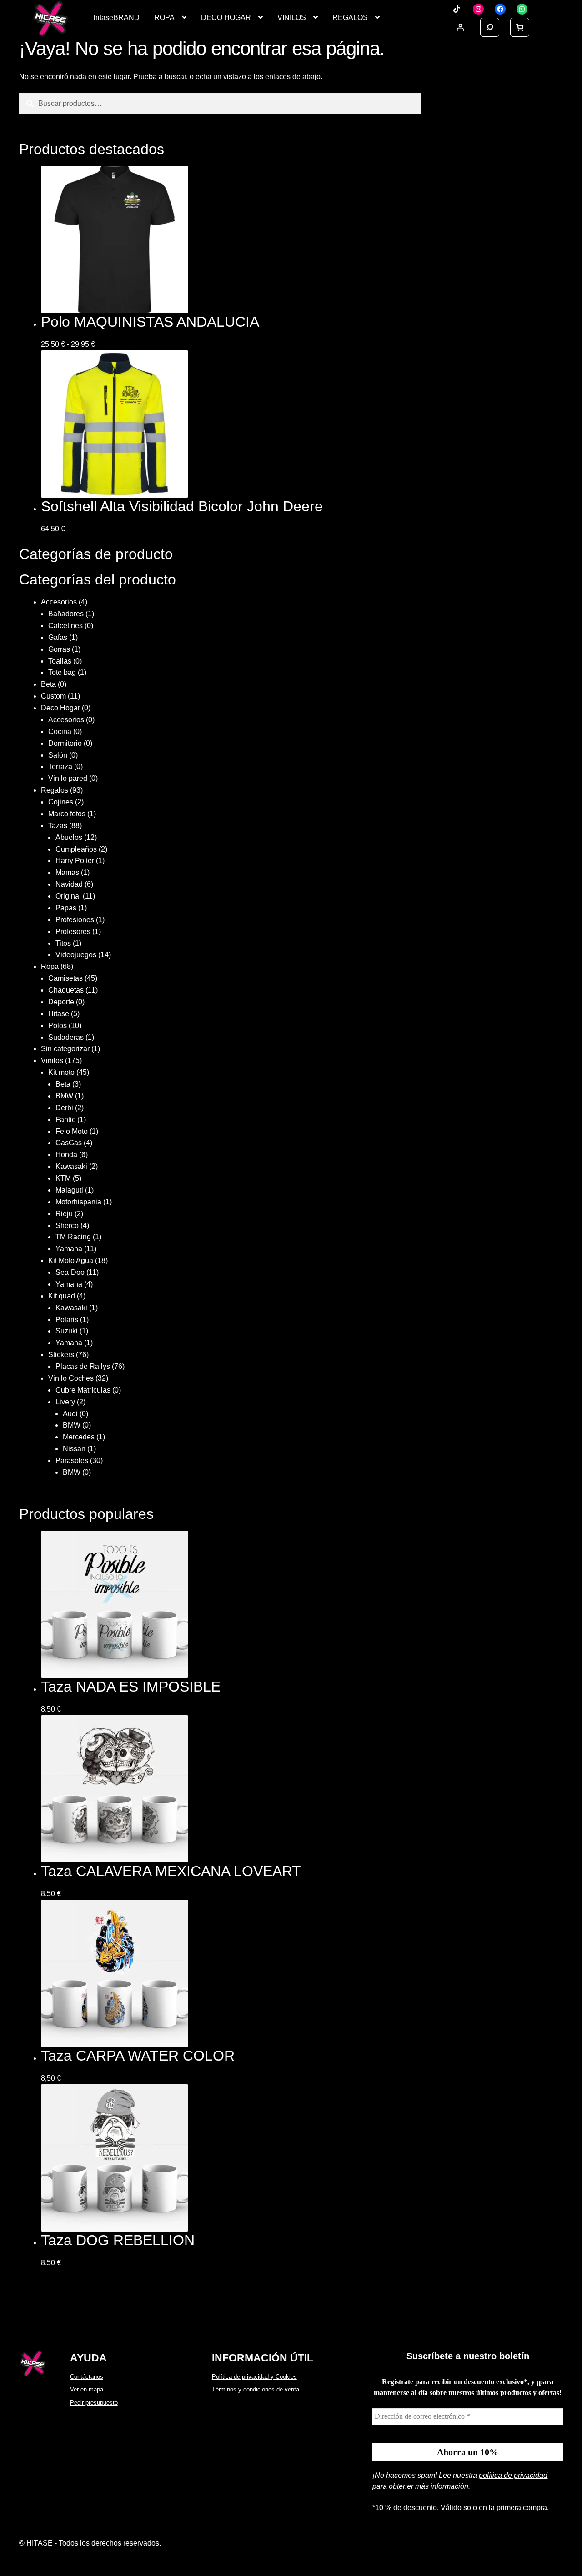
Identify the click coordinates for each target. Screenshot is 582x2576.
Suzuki (67, 1331)
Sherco (67, 1226)
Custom (53, 696)
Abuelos (69, 837)
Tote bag (62, 672)
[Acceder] (460, 27)
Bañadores (66, 614)
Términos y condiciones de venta (256, 2389)
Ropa (50, 966)
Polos (58, 1026)
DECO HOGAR (226, 17)
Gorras (59, 649)
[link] (520, 27)
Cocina (60, 731)
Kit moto (61, 1072)
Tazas (58, 826)
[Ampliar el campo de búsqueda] (490, 27)
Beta (48, 684)
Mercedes (79, 1437)
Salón (58, 755)
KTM (63, 1178)
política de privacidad (513, 2475)
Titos (63, 943)
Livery (65, 1402)
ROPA (164, 17)
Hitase (59, 1014)
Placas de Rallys (83, 1366)
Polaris (67, 1320)
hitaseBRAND (117, 17)
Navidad (69, 884)
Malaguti (69, 1190)
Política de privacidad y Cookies (254, 2377)
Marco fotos (67, 814)
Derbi (64, 1108)
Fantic (65, 1120)
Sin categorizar (65, 1049)
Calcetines (65, 626)
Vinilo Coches (71, 1378)
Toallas (60, 661)
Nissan (74, 1449)
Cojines (61, 802)
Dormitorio (65, 743)
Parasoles (72, 1460)
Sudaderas (66, 1037)
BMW (64, 1096)
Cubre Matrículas (83, 1390)
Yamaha (69, 1249)
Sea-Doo (70, 1272)
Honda (66, 1155)
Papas (66, 908)
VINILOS (292, 17)
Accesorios (59, 602)
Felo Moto (72, 1131)
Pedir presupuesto (94, 2403)
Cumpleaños (76, 849)
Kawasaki (71, 1166)
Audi (70, 1414)
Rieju (64, 1214)
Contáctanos (87, 2377)
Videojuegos (76, 955)
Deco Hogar (60, 708)
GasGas (69, 1143)
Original (68, 896)
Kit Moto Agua (71, 1261)
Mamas (67, 872)
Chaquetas (66, 990)
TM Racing (73, 1237)
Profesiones (75, 920)
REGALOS (350, 17)
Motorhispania (78, 1202)
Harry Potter (75, 861)
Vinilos (52, 1061)
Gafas (58, 637)
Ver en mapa (87, 2389)
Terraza (60, 766)
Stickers (61, 1355)
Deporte (61, 1002)
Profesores (73, 931)
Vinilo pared (68, 778)
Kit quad (62, 1296)
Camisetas (65, 978)
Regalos (55, 790)
